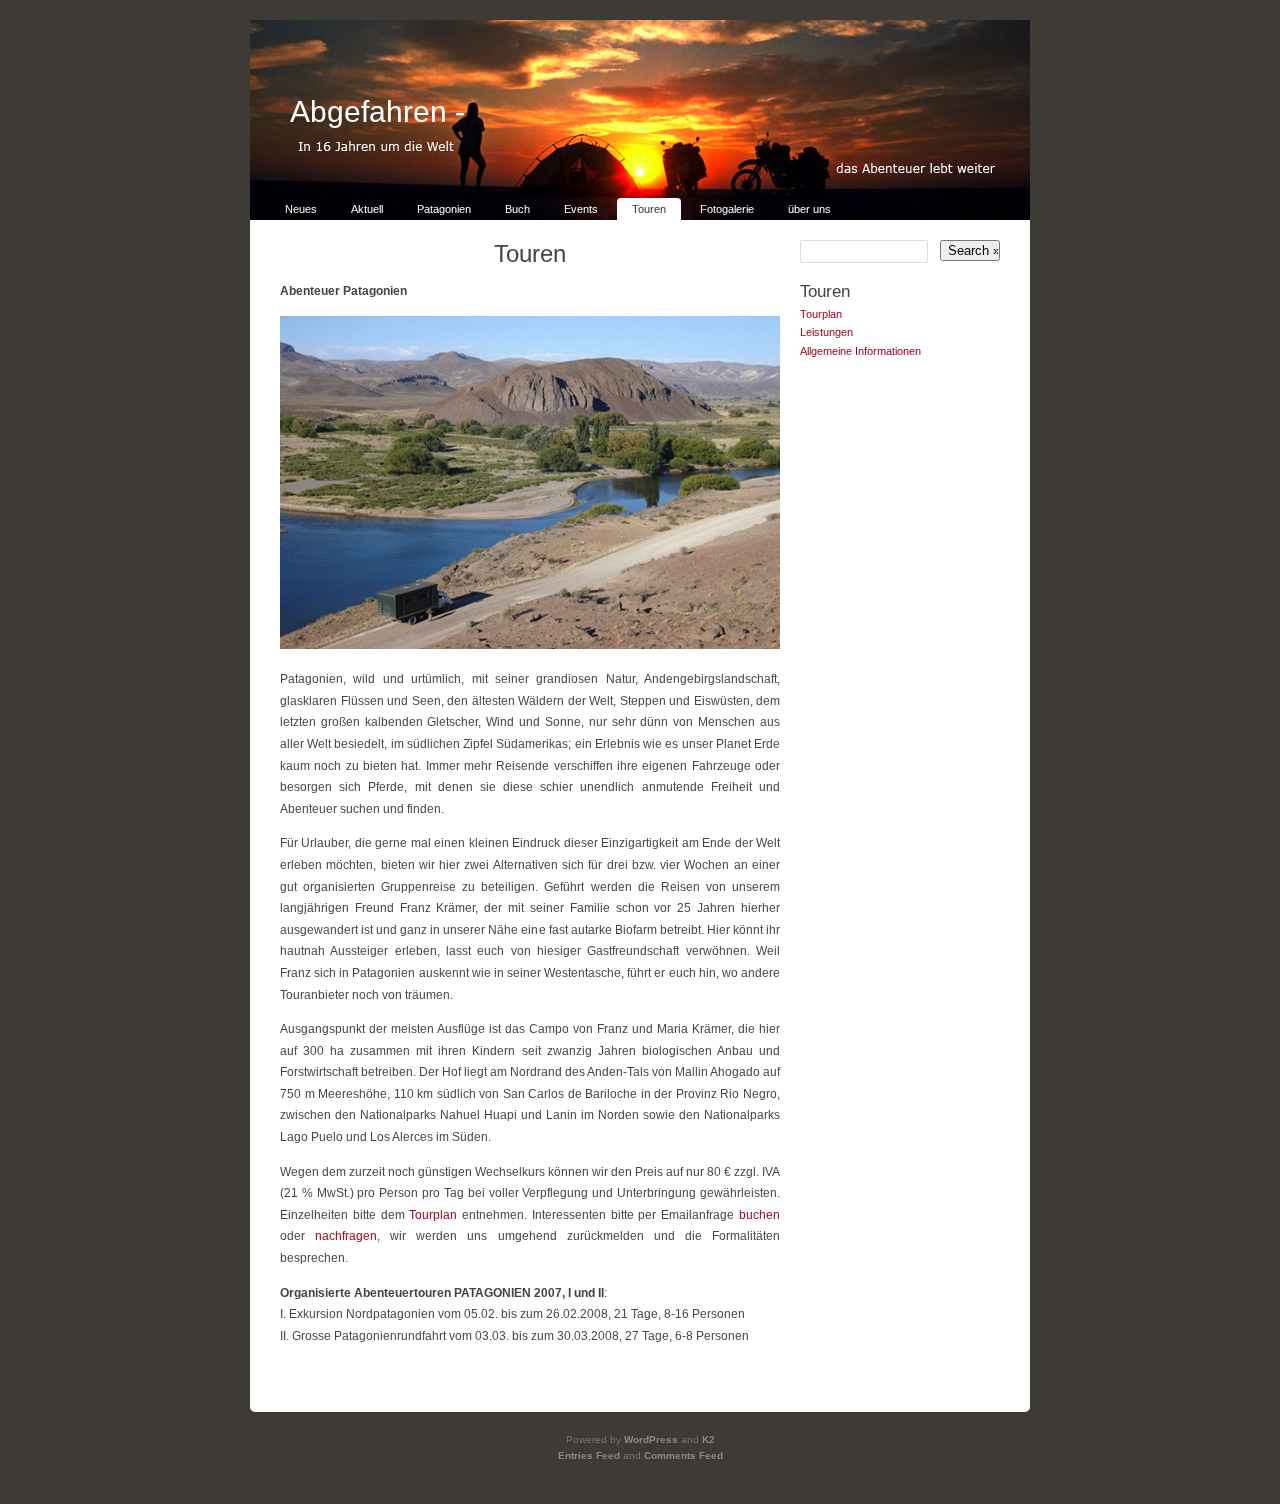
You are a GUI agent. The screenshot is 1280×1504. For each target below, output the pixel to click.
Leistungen (826, 332)
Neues (301, 209)
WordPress (651, 1439)
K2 (708, 1439)
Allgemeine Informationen (860, 351)
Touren (649, 209)
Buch (517, 209)
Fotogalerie (727, 209)
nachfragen (346, 1236)
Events (581, 209)
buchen (759, 1215)
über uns (809, 209)
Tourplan (433, 1215)
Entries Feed (589, 1455)
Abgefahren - (377, 111)
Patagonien (444, 209)
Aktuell (367, 209)
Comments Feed (683, 1455)
